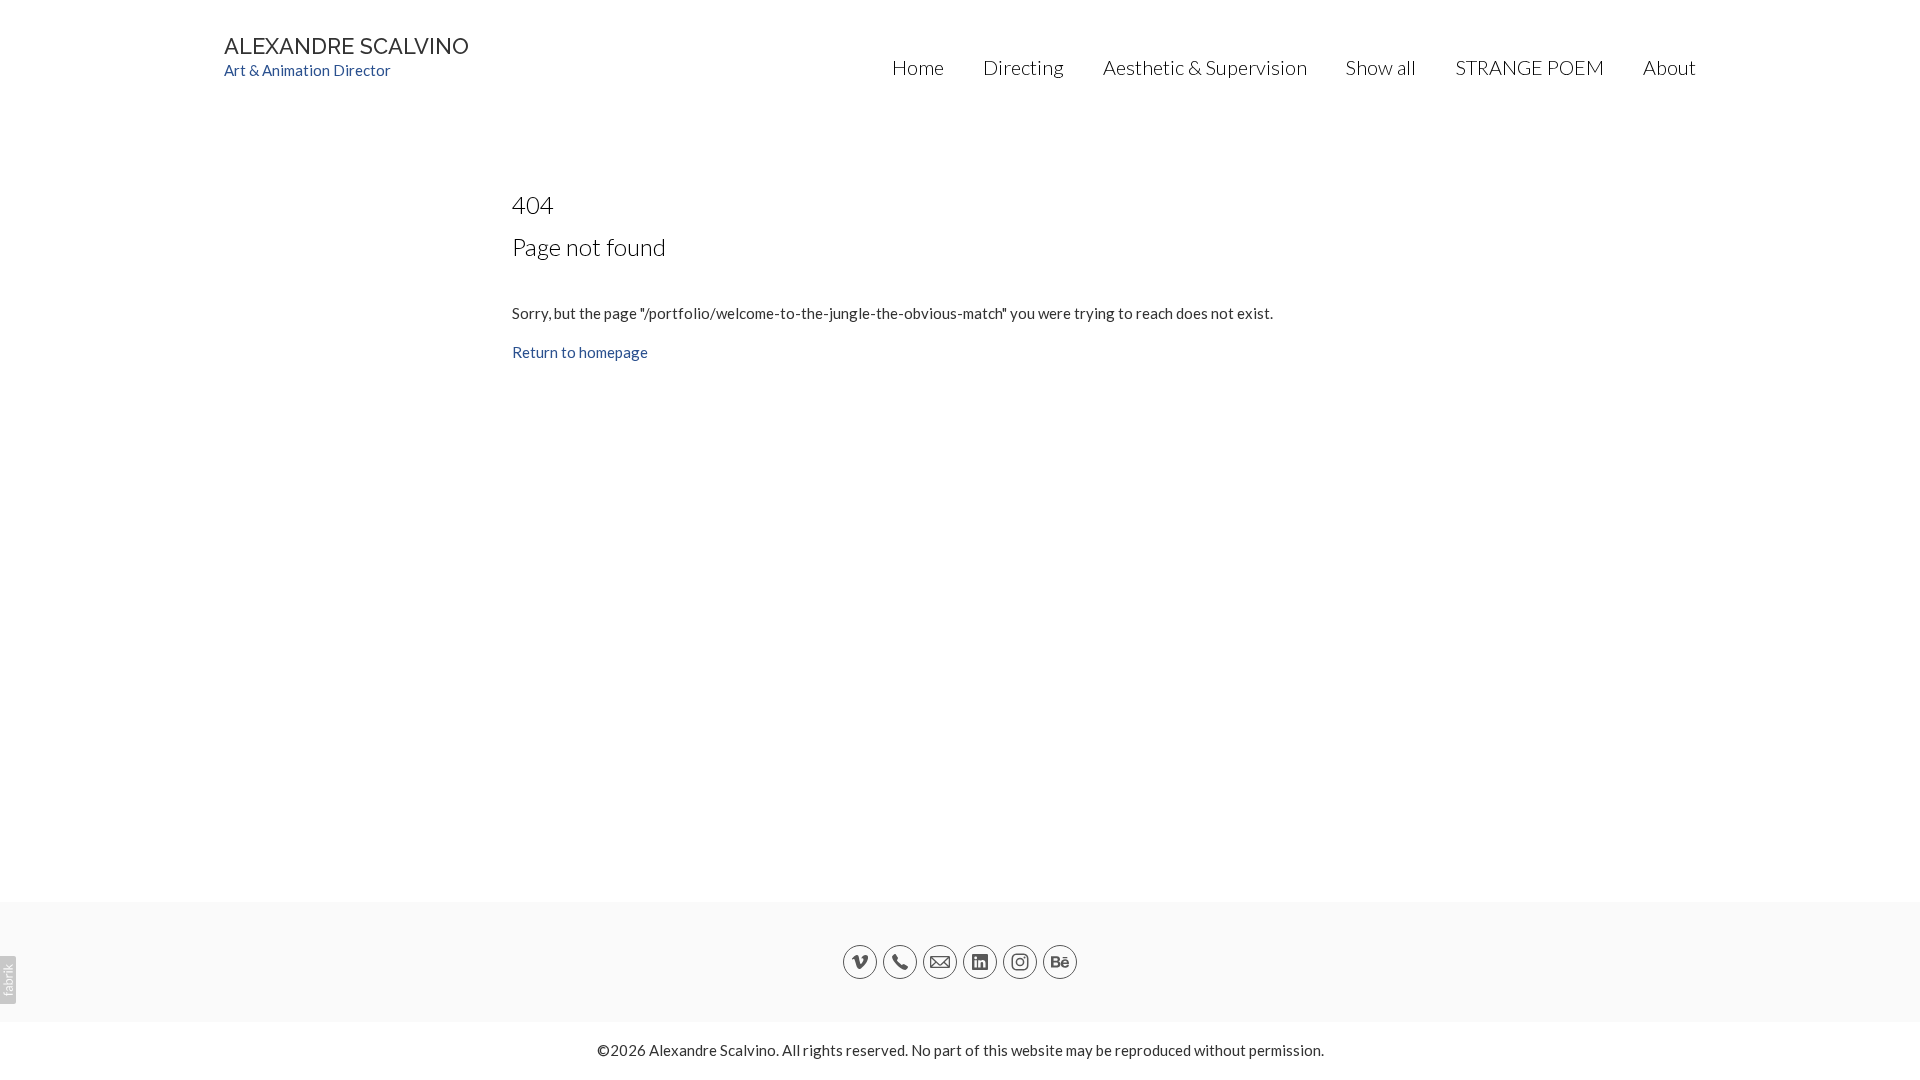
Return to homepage (580, 352)
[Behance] (1060, 962)
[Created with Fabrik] (8, 980)
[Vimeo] (860, 962)
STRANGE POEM (1530, 67)
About (1669, 67)
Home (918, 67)
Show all (1381, 67)
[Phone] (900, 962)
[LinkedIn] (980, 962)
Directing (1023, 67)
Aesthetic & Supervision (1205, 67)
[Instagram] (1020, 962)
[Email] (940, 962)
